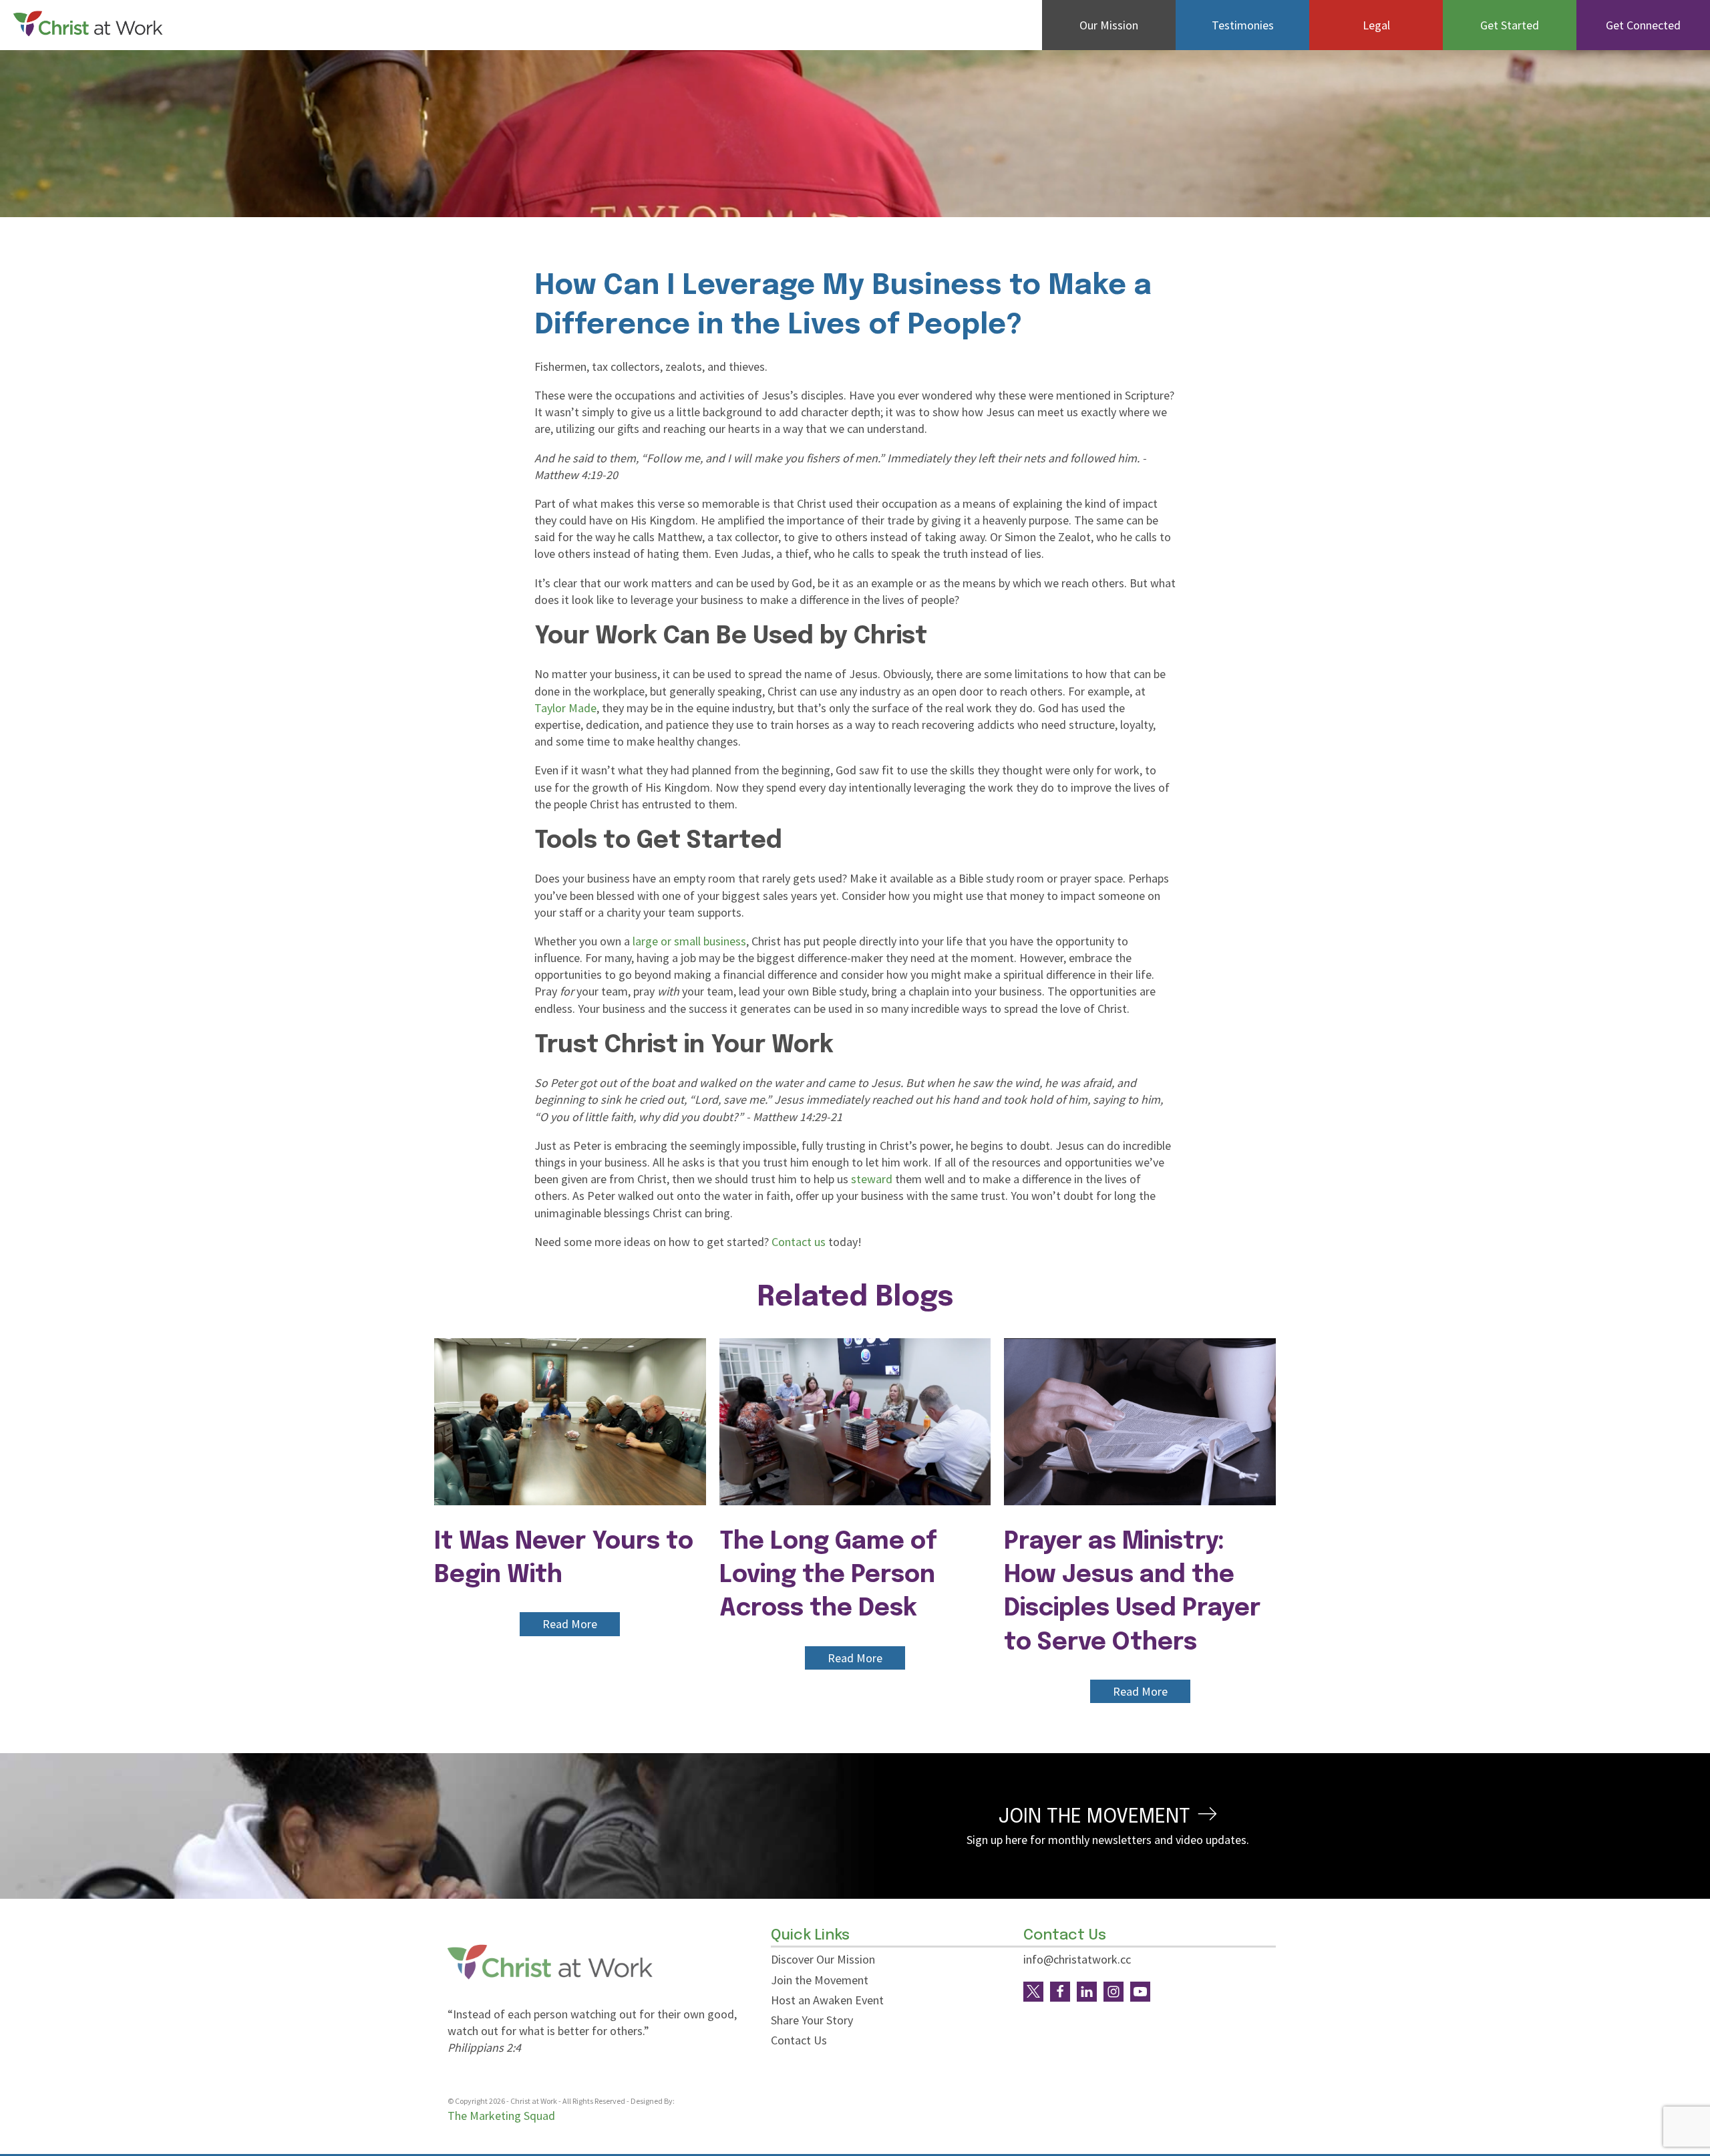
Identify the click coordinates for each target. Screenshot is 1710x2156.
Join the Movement (820, 1980)
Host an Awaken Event (827, 2000)
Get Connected (1643, 25)
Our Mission (1109, 25)
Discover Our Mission (823, 1959)
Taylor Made (565, 708)
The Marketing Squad (501, 2116)
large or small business (689, 941)
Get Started (1510, 25)
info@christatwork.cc (1077, 1959)
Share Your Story (812, 2020)
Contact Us (799, 2040)
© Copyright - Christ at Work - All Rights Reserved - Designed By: (562, 2101)
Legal (1376, 25)
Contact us (799, 1242)
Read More (570, 1624)
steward (872, 1179)
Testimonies (1243, 25)
